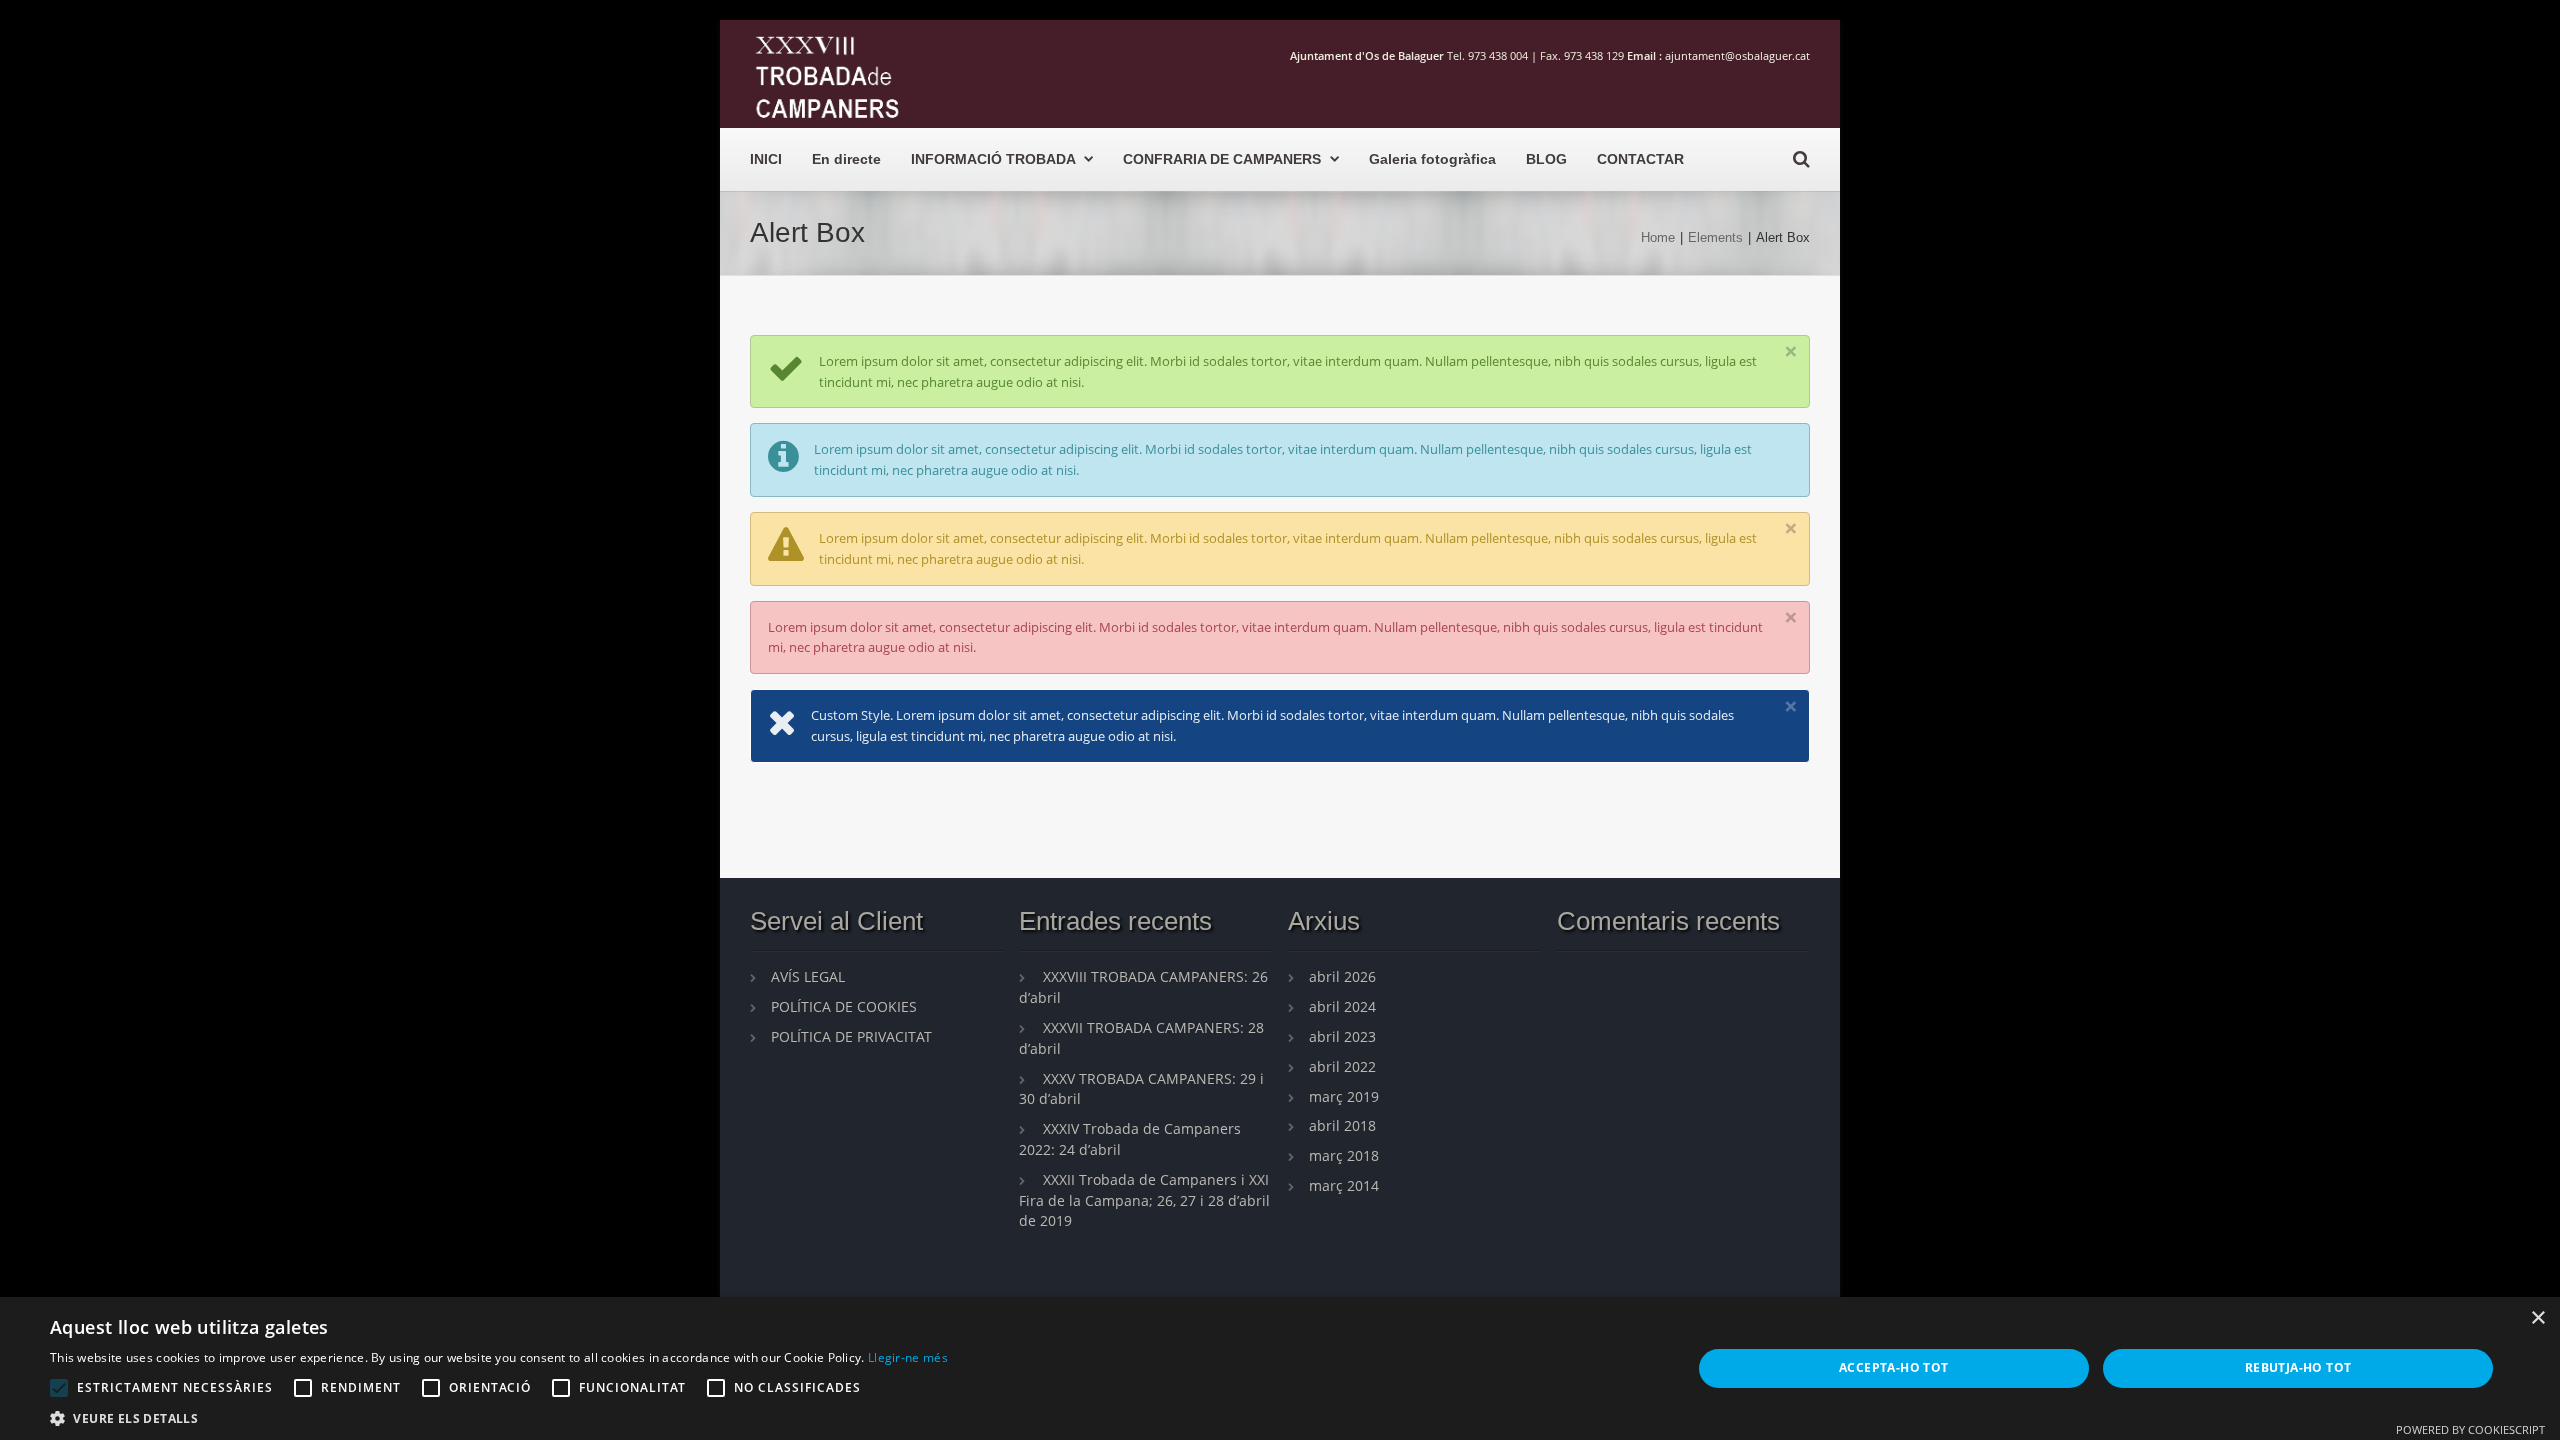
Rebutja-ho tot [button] (2298, 1367)
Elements (1715, 237)
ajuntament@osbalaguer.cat (1737, 55)
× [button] (2537, 1318)
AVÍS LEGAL (808, 976)
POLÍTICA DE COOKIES (844, 1006)
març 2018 (1344, 1155)
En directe (846, 159)
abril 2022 (1342, 1066)
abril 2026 (1342, 976)
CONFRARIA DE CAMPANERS (1222, 159)
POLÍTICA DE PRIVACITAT (851, 1036)
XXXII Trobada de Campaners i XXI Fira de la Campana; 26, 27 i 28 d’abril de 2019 (1144, 1200)
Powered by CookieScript (2470, 1429)
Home (1658, 237)
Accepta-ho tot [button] (1894, 1367)
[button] (499, 1416)
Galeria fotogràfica (1432, 159)
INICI (766, 159)
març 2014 (1344, 1185)
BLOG (1546, 159)
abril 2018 (1342, 1125)
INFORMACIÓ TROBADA (993, 159)
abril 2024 (1342, 1006)
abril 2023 (1342, 1036)
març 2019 (1344, 1096)
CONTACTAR (1640, 159)
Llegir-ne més (908, 1357)
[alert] (1280, 1368)
